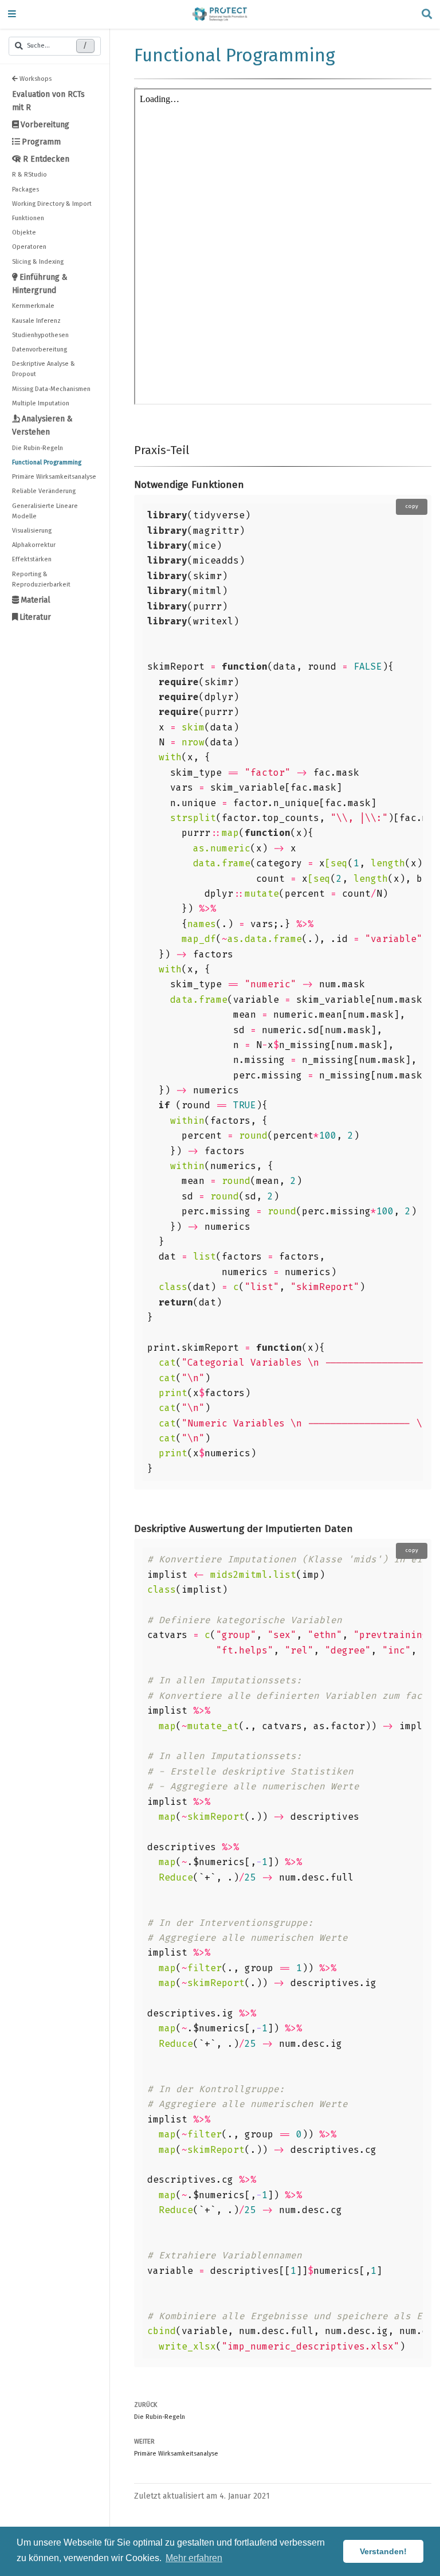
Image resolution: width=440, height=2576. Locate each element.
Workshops (36, 79)
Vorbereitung (45, 125)
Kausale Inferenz (36, 321)
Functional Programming (47, 462)
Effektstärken (32, 559)
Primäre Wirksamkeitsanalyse (54, 477)
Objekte (24, 232)
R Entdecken (46, 159)
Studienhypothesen (40, 335)
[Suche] (427, 15)
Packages (25, 189)
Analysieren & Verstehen (42, 425)
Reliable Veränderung (44, 491)
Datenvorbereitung (40, 349)
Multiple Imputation (41, 403)
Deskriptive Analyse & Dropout (44, 369)
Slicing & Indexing (38, 262)
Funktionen (28, 218)
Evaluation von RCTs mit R (48, 101)
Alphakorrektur (34, 545)
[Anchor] (195, 449)
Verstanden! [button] (383, 2551)
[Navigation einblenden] (12, 15)
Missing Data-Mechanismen (51, 389)
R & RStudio (30, 175)
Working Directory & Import (52, 204)
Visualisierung (32, 531)
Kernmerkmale (33, 306)
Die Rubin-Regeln (38, 448)
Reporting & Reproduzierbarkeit (41, 579)
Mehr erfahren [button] (194, 2558)
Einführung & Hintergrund (40, 284)
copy (412, 506)
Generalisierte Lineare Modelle (45, 511)
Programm (41, 142)
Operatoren (29, 247)
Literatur (35, 617)
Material (36, 600)
